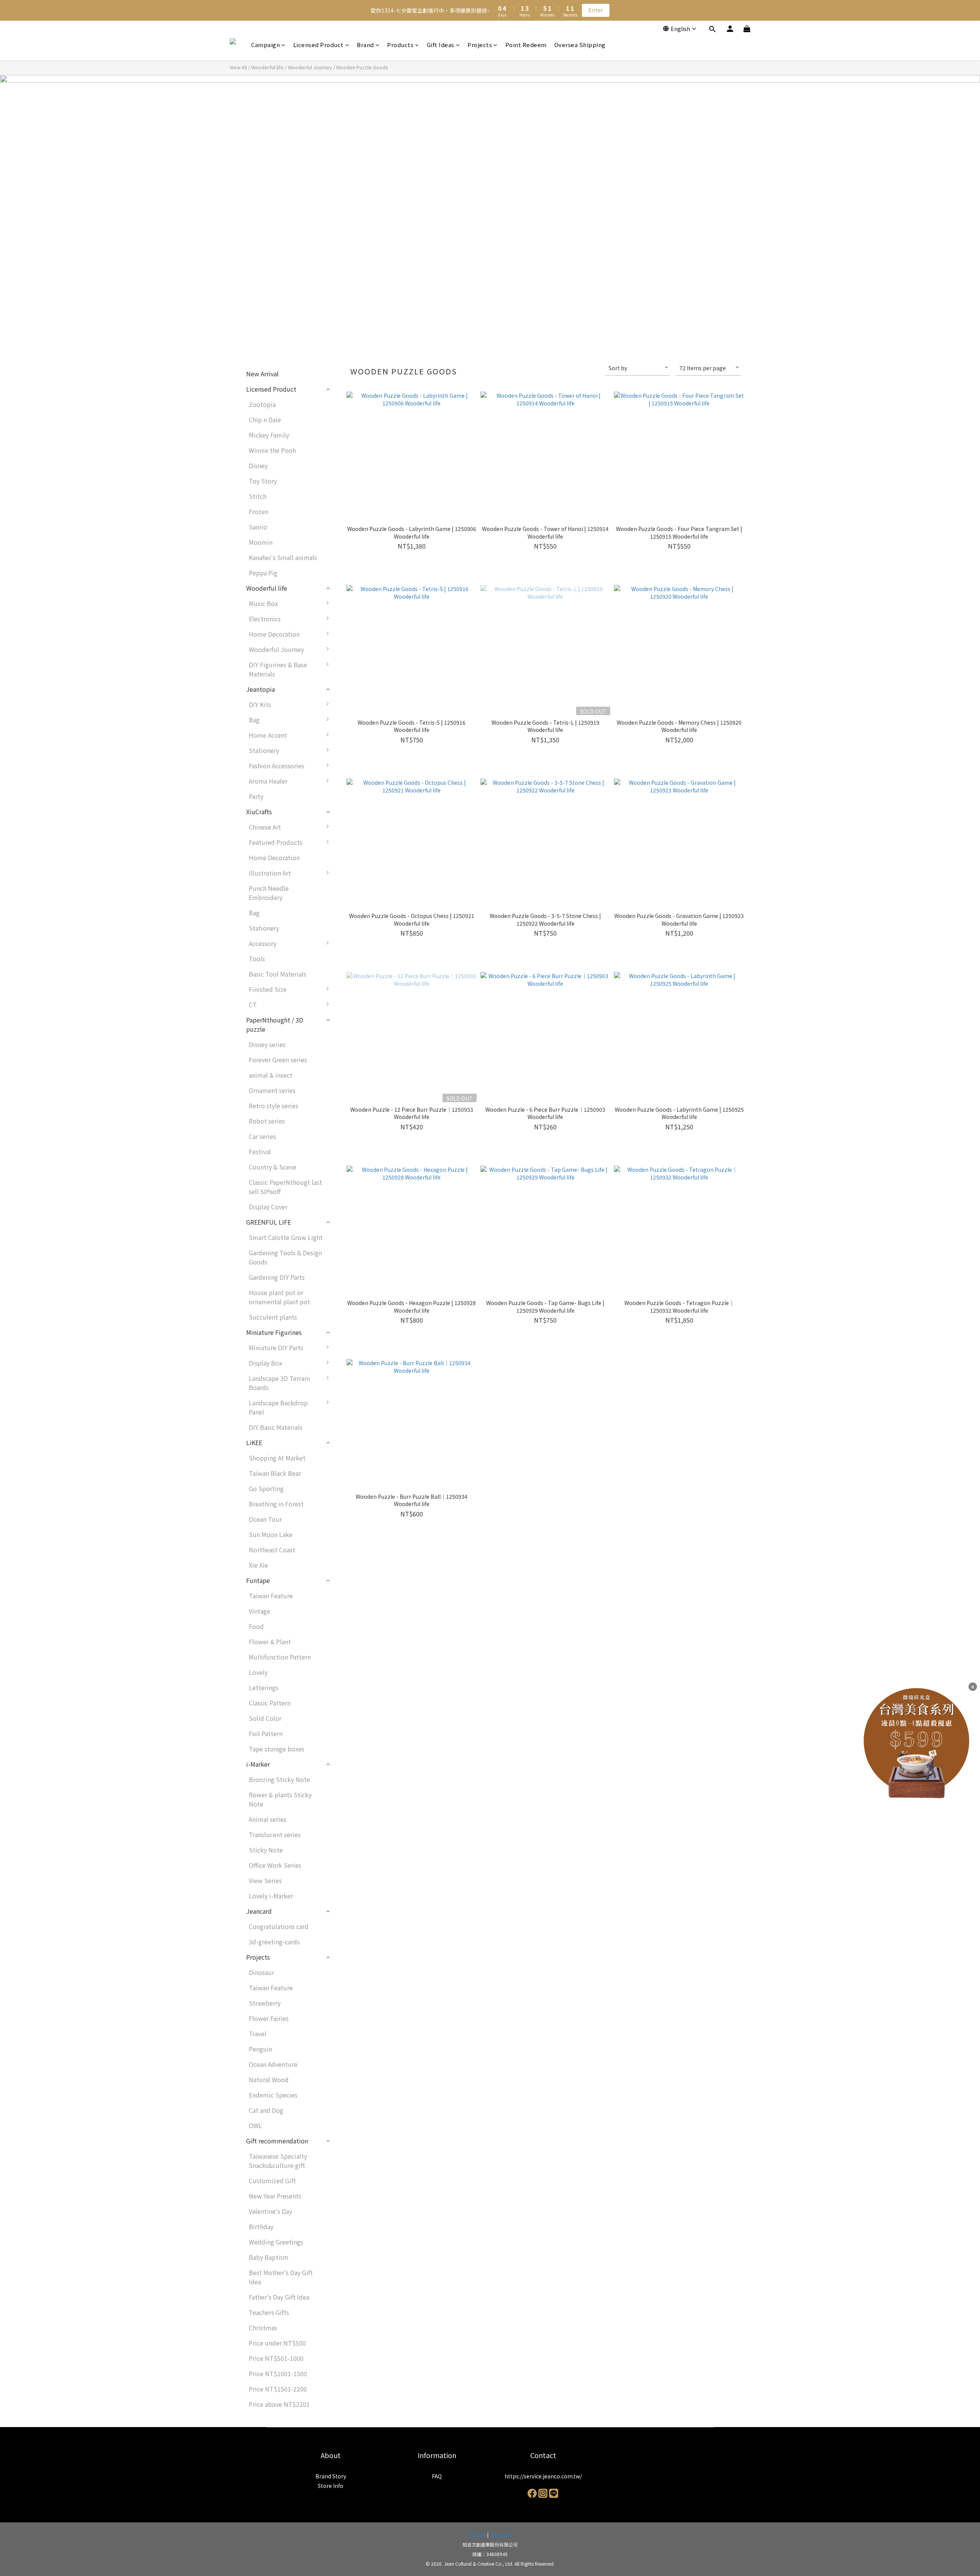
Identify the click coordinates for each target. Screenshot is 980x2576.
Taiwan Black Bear (275, 1473)
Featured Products (276, 842)
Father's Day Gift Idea (279, 2297)
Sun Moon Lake (271, 1534)
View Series (265, 1880)
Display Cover (268, 1207)
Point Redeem (526, 45)
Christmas (263, 2328)
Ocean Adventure (273, 2064)
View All (238, 67)
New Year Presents (275, 2196)
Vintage (260, 1611)
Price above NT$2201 (279, 2404)
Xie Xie (258, 1565)
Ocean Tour (265, 1519)
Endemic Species (273, 2095)
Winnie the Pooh (272, 450)
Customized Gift (272, 2181)
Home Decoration (274, 634)
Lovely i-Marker (271, 1896)
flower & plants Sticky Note (280, 1799)
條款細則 (477, 2535)
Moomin (261, 542)
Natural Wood (269, 2079)
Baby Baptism (269, 2257)
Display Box (265, 1363)
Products (400, 45)
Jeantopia (261, 689)
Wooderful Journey (310, 67)
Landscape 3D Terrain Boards (279, 1383)
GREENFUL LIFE (269, 1222)
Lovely (258, 1672)
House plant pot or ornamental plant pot (279, 1297)
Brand (365, 45)
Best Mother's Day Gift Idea (281, 2277)
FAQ (437, 2476)
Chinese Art (265, 827)
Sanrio (258, 527)
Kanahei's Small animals (283, 557)
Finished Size (268, 989)
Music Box (263, 603)
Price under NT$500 (277, 2343)
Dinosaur (261, 1972)
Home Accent (268, 735)
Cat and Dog (266, 2110)
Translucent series (275, 1834)
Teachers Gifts (269, 2312)
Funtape (258, 1580)
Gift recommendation (277, 2141)
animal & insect (271, 1075)
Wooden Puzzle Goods (362, 67)
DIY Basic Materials (276, 1427)
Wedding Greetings (276, 2242)
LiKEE (254, 1442)
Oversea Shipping (580, 45)
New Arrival (262, 374)
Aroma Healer (268, 781)
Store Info (331, 2486)
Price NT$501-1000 (276, 2358)
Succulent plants (273, 1317)
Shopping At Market (277, 1458)
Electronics (265, 619)
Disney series (267, 1044)
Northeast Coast (272, 1550)
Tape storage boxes (277, 1749)
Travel (258, 2034)
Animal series (268, 1819)
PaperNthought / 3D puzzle (275, 1024)
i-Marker (258, 1764)
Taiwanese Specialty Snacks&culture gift (278, 2161)
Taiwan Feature (271, 1596)
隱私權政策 (501, 2535)
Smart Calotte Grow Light (286, 1237)
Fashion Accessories (277, 766)
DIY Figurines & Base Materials (278, 669)
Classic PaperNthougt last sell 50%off (285, 1187)
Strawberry (265, 2003)
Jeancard (259, 1911)
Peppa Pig (263, 573)
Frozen (259, 511)
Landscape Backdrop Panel (278, 1407)
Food (256, 1626)
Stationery (264, 750)
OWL (256, 2125)
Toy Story (263, 481)
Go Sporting (266, 1488)
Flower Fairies (269, 2018)
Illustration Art (270, 873)
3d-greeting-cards (274, 1942)
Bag (254, 720)
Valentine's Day (270, 2211)
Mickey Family (269, 435)
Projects (480, 45)
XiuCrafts (259, 812)
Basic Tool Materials (278, 974)
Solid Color (265, 1718)
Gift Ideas (441, 45)
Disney (258, 466)
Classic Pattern (270, 1703)
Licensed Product (318, 45)
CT (253, 1005)
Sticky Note (266, 1850)
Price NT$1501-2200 (278, 2389)
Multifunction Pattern (280, 1657)
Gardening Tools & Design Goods (285, 1257)
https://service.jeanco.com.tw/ (543, 2476)
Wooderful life (267, 67)
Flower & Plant (270, 1642)
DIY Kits (260, 704)
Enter (596, 10)
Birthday (261, 2226)
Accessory (263, 943)
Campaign (265, 45)
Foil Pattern (266, 1733)
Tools (257, 959)
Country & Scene (273, 1167)
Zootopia (262, 404)
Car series (262, 1136)
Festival (260, 1152)
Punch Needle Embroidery (269, 893)
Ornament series (272, 1090)
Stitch (258, 496)
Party (256, 796)
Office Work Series (275, 1865)
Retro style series (274, 1106)
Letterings (264, 1687)
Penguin (261, 2049)
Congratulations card (279, 1926)
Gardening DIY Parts (277, 1277)
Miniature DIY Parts (276, 1348)
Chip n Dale (265, 420)
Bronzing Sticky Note (279, 1779)
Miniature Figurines (274, 1332)
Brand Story (331, 2476)
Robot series (267, 1121)
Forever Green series (278, 1060)
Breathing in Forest (276, 1504)
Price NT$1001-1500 (278, 2373)
